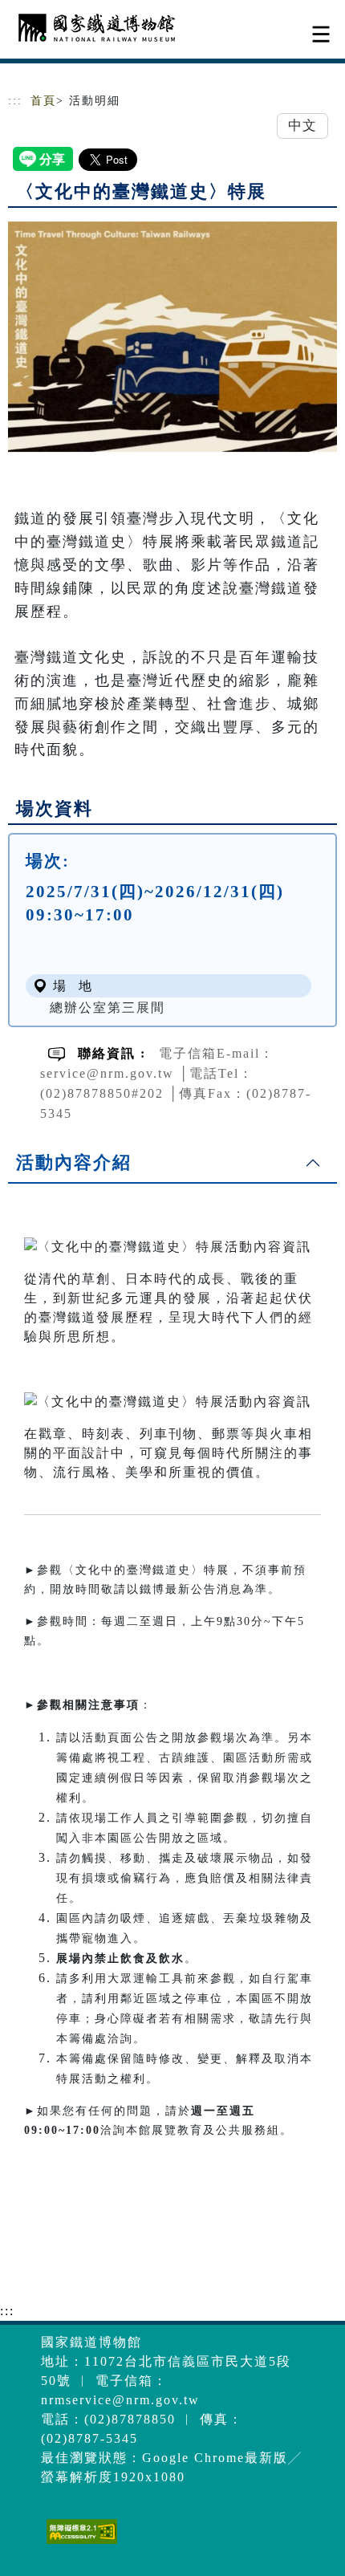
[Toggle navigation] (321, 34)
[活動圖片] (172, 336)
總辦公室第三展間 (108, 1008)
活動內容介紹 (74, 1162)
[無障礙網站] (80, 2543)
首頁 (43, 101)
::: (15, 101)
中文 (302, 126)
